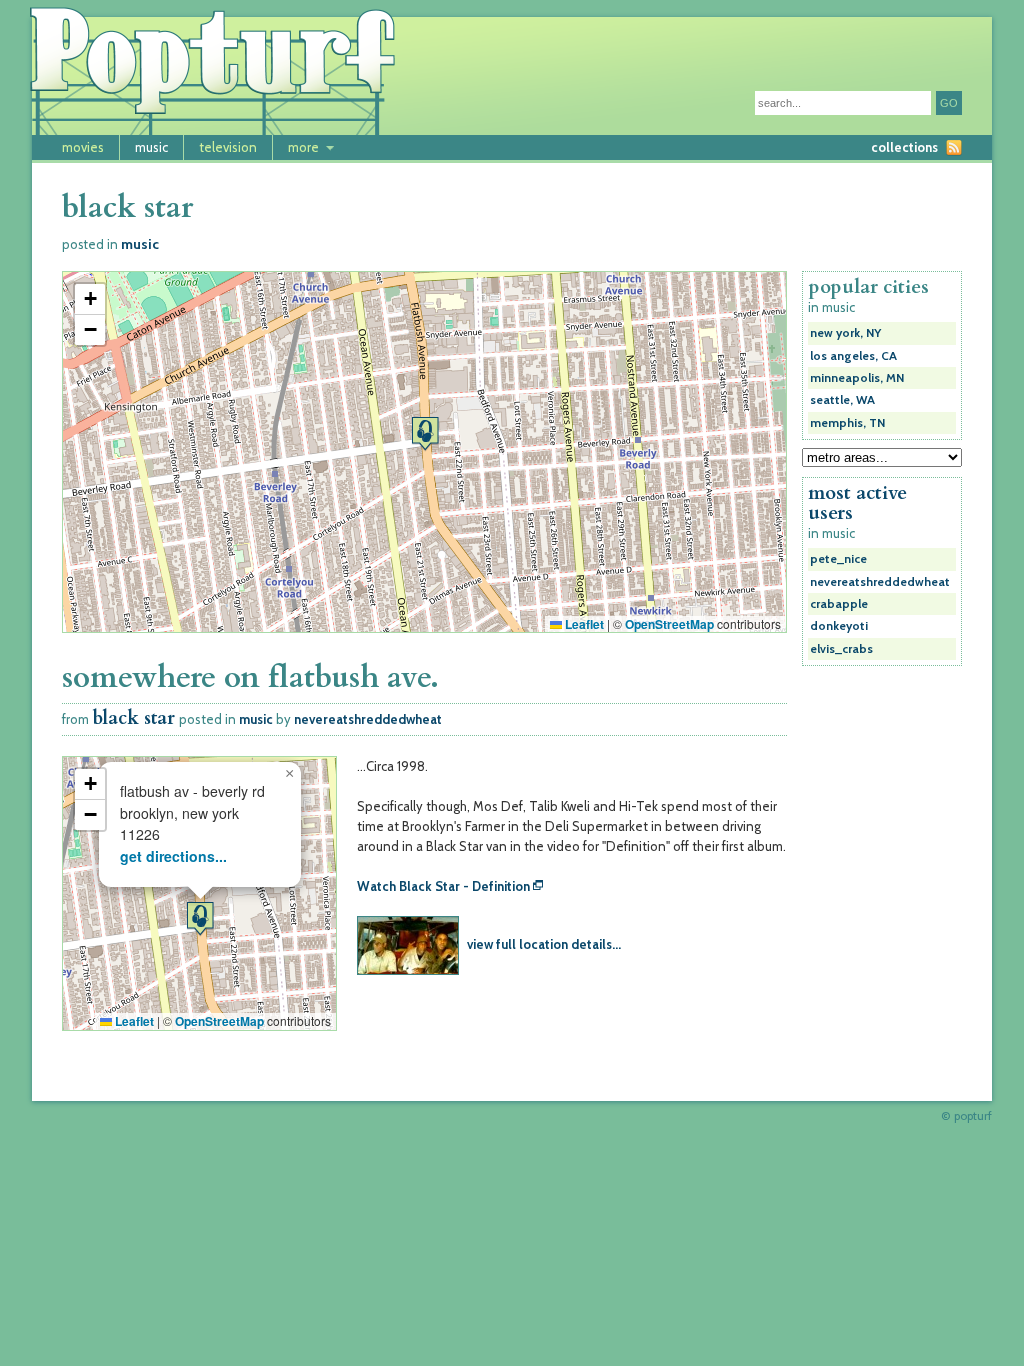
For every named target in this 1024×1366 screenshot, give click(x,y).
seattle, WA (842, 400)
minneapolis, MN (857, 378)
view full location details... (544, 944)
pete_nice (838, 559)
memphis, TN (847, 423)
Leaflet (583, 624)
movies (83, 147)
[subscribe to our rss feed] (954, 147)
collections (904, 147)
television (228, 147)
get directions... (173, 856)
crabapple (839, 604)
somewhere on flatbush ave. (250, 677)
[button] (425, 433)
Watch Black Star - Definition (443, 886)
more (303, 147)
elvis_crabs (841, 649)
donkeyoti (839, 626)
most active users (857, 503)
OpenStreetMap (669, 624)
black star (134, 718)
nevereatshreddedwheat (368, 719)
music (151, 147)
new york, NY (845, 333)
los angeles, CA (853, 356)
